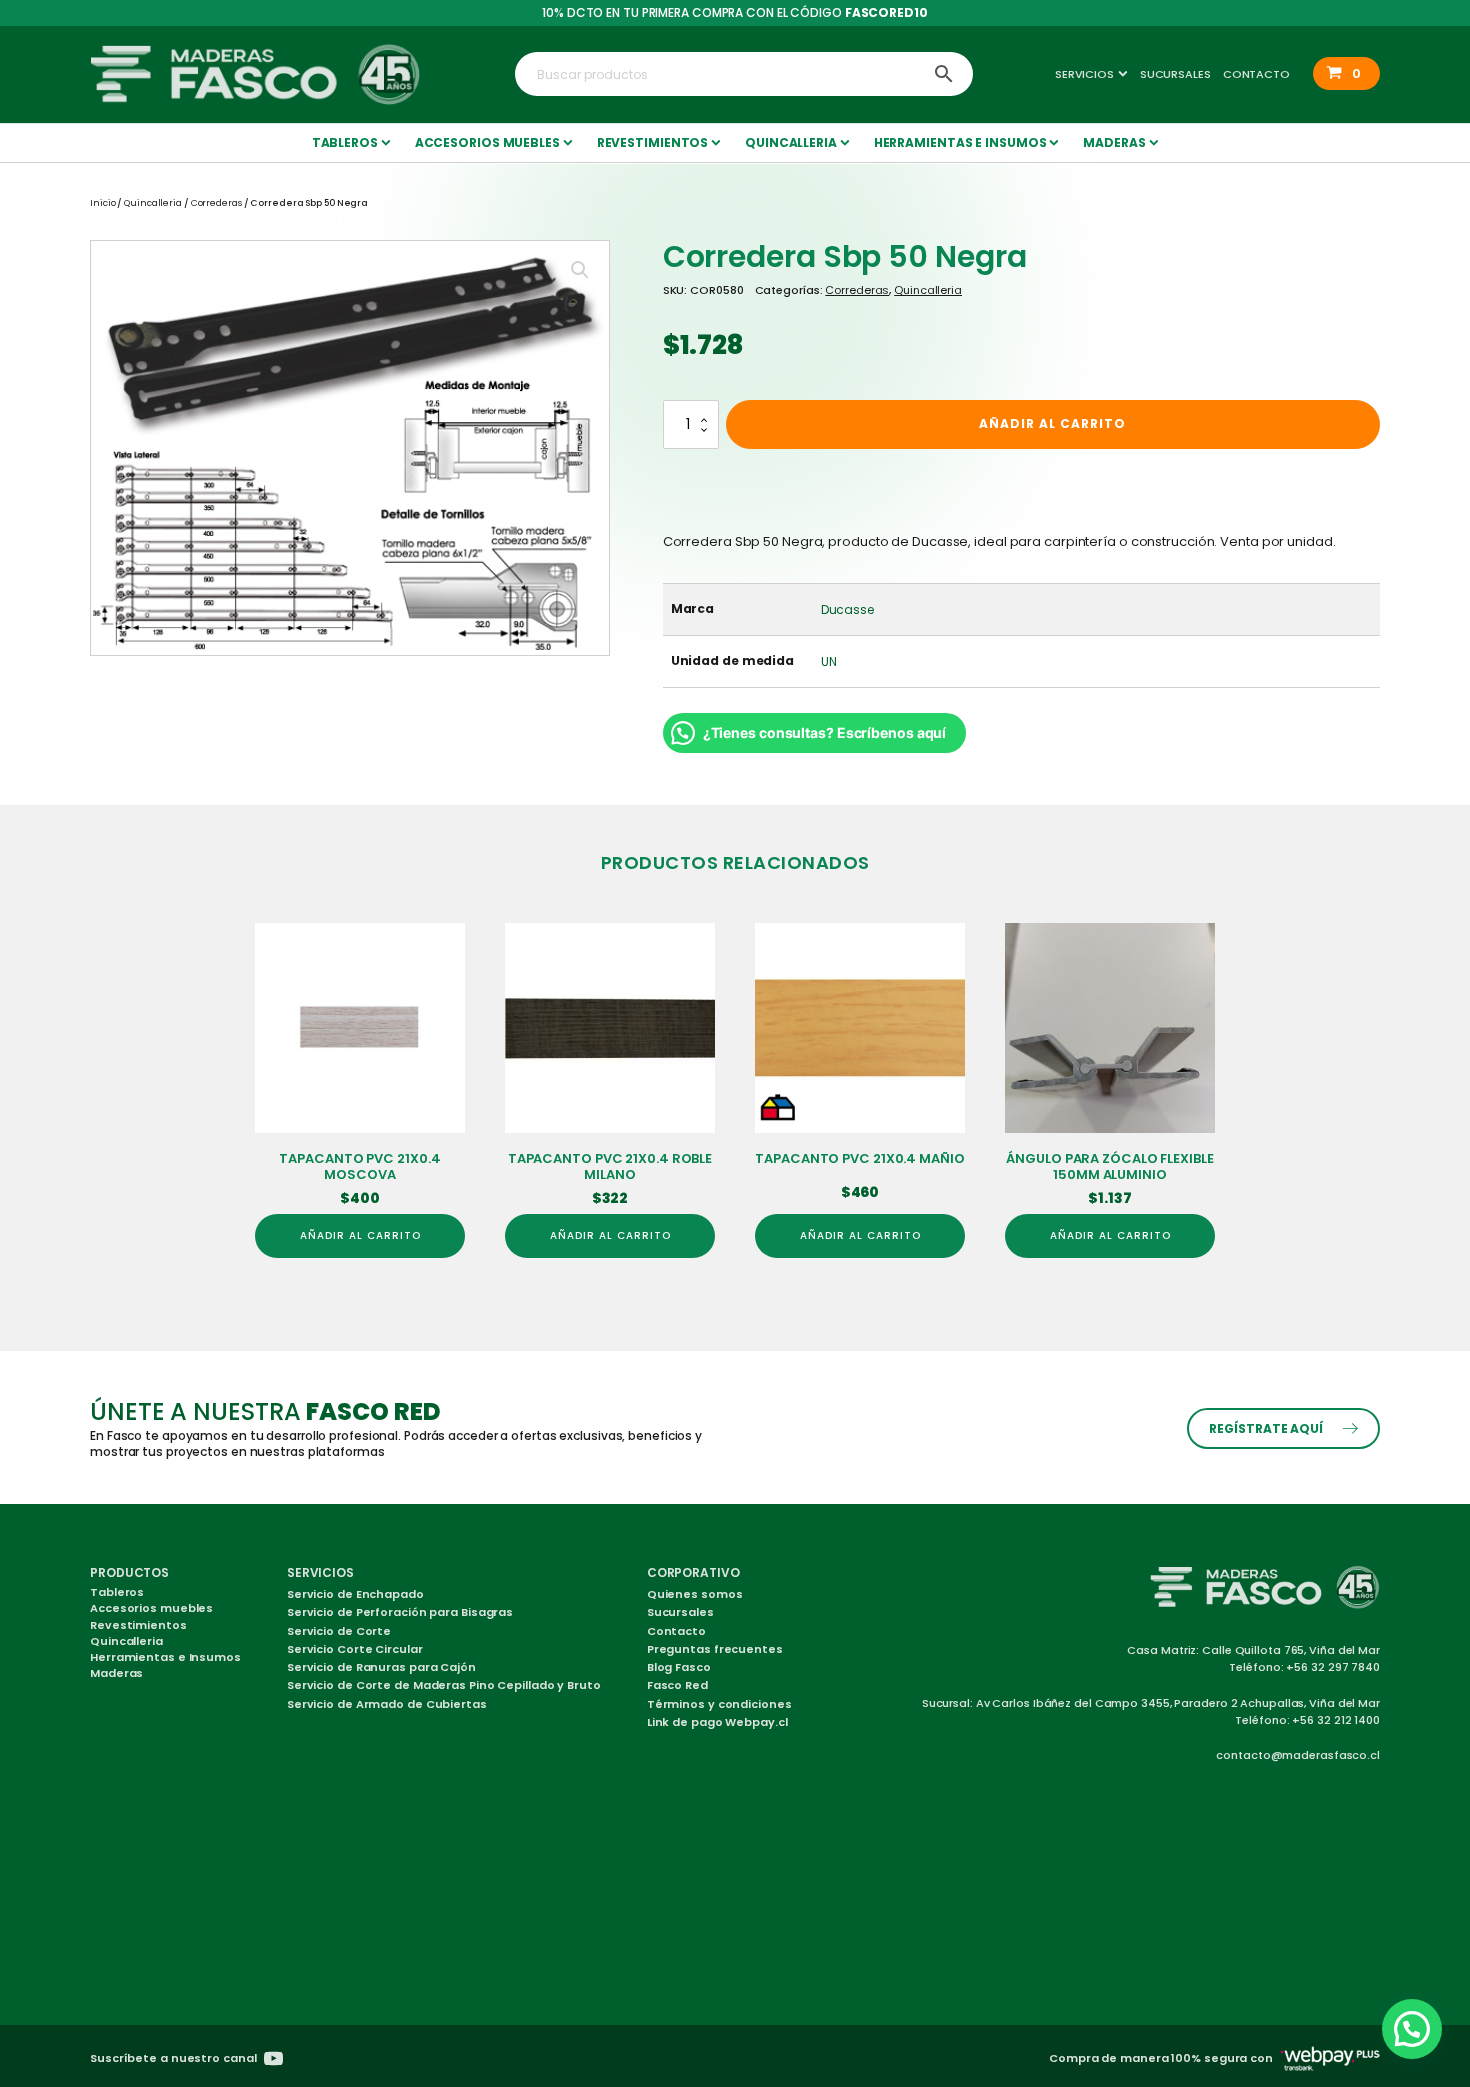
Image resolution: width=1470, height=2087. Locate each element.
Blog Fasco (679, 1667)
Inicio (102, 203)
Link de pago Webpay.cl (717, 1722)
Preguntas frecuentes (715, 1649)
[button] (1346, 73)
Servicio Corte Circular (355, 1649)
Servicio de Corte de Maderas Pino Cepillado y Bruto (444, 1685)
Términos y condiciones (719, 1704)
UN (829, 661)
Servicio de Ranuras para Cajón (381, 1667)
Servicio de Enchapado (355, 1594)
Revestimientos (653, 142)
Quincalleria (791, 142)
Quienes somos (695, 1594)
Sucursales (1175, 74)
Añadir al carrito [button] (360, 1235)
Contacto (1256, 74)
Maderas (1114, 142)
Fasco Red (677, 1685)
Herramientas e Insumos (960, 142)
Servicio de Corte (339, 1631)
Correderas (216, 203)
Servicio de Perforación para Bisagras (400, 1612)
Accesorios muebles (487, 142)
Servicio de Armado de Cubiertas (387, 1704)
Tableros (345, 142)
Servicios (1084, 74)
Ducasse (847, 609)
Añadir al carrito (1052, 423)
